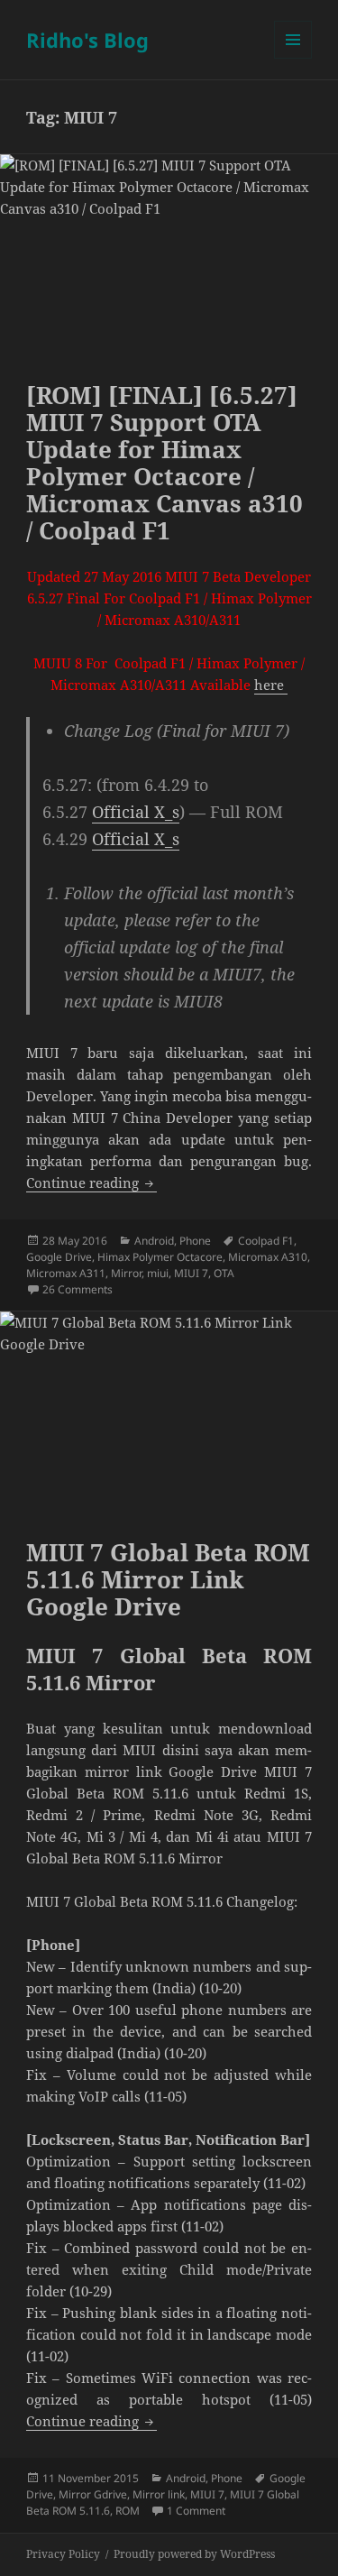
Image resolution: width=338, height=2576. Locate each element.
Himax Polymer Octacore (160, 1257)
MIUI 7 (191, 1273)
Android (154, 1241)
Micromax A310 (268, 1257)
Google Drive (59, 1257)
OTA (224, 1273)
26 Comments (78, 1289)
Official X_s (136, 812)
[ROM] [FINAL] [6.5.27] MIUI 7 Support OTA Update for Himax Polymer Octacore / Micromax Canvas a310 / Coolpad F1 (164, 463)
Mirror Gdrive (93, 2494)
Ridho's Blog (87, 40)
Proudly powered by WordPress (194, 2554)
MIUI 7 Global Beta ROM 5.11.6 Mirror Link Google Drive (168, 1579)
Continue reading (91, 1182)
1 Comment (196, 2511)
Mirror (126, 1273)
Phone (195, 1241)
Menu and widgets (293, 58)
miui (158, 1273)
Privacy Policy (63, 2554)
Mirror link (159, 2494)
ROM (128, 2511)
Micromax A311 (66, 1273)
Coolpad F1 (266, 1241)
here (271, 685)
